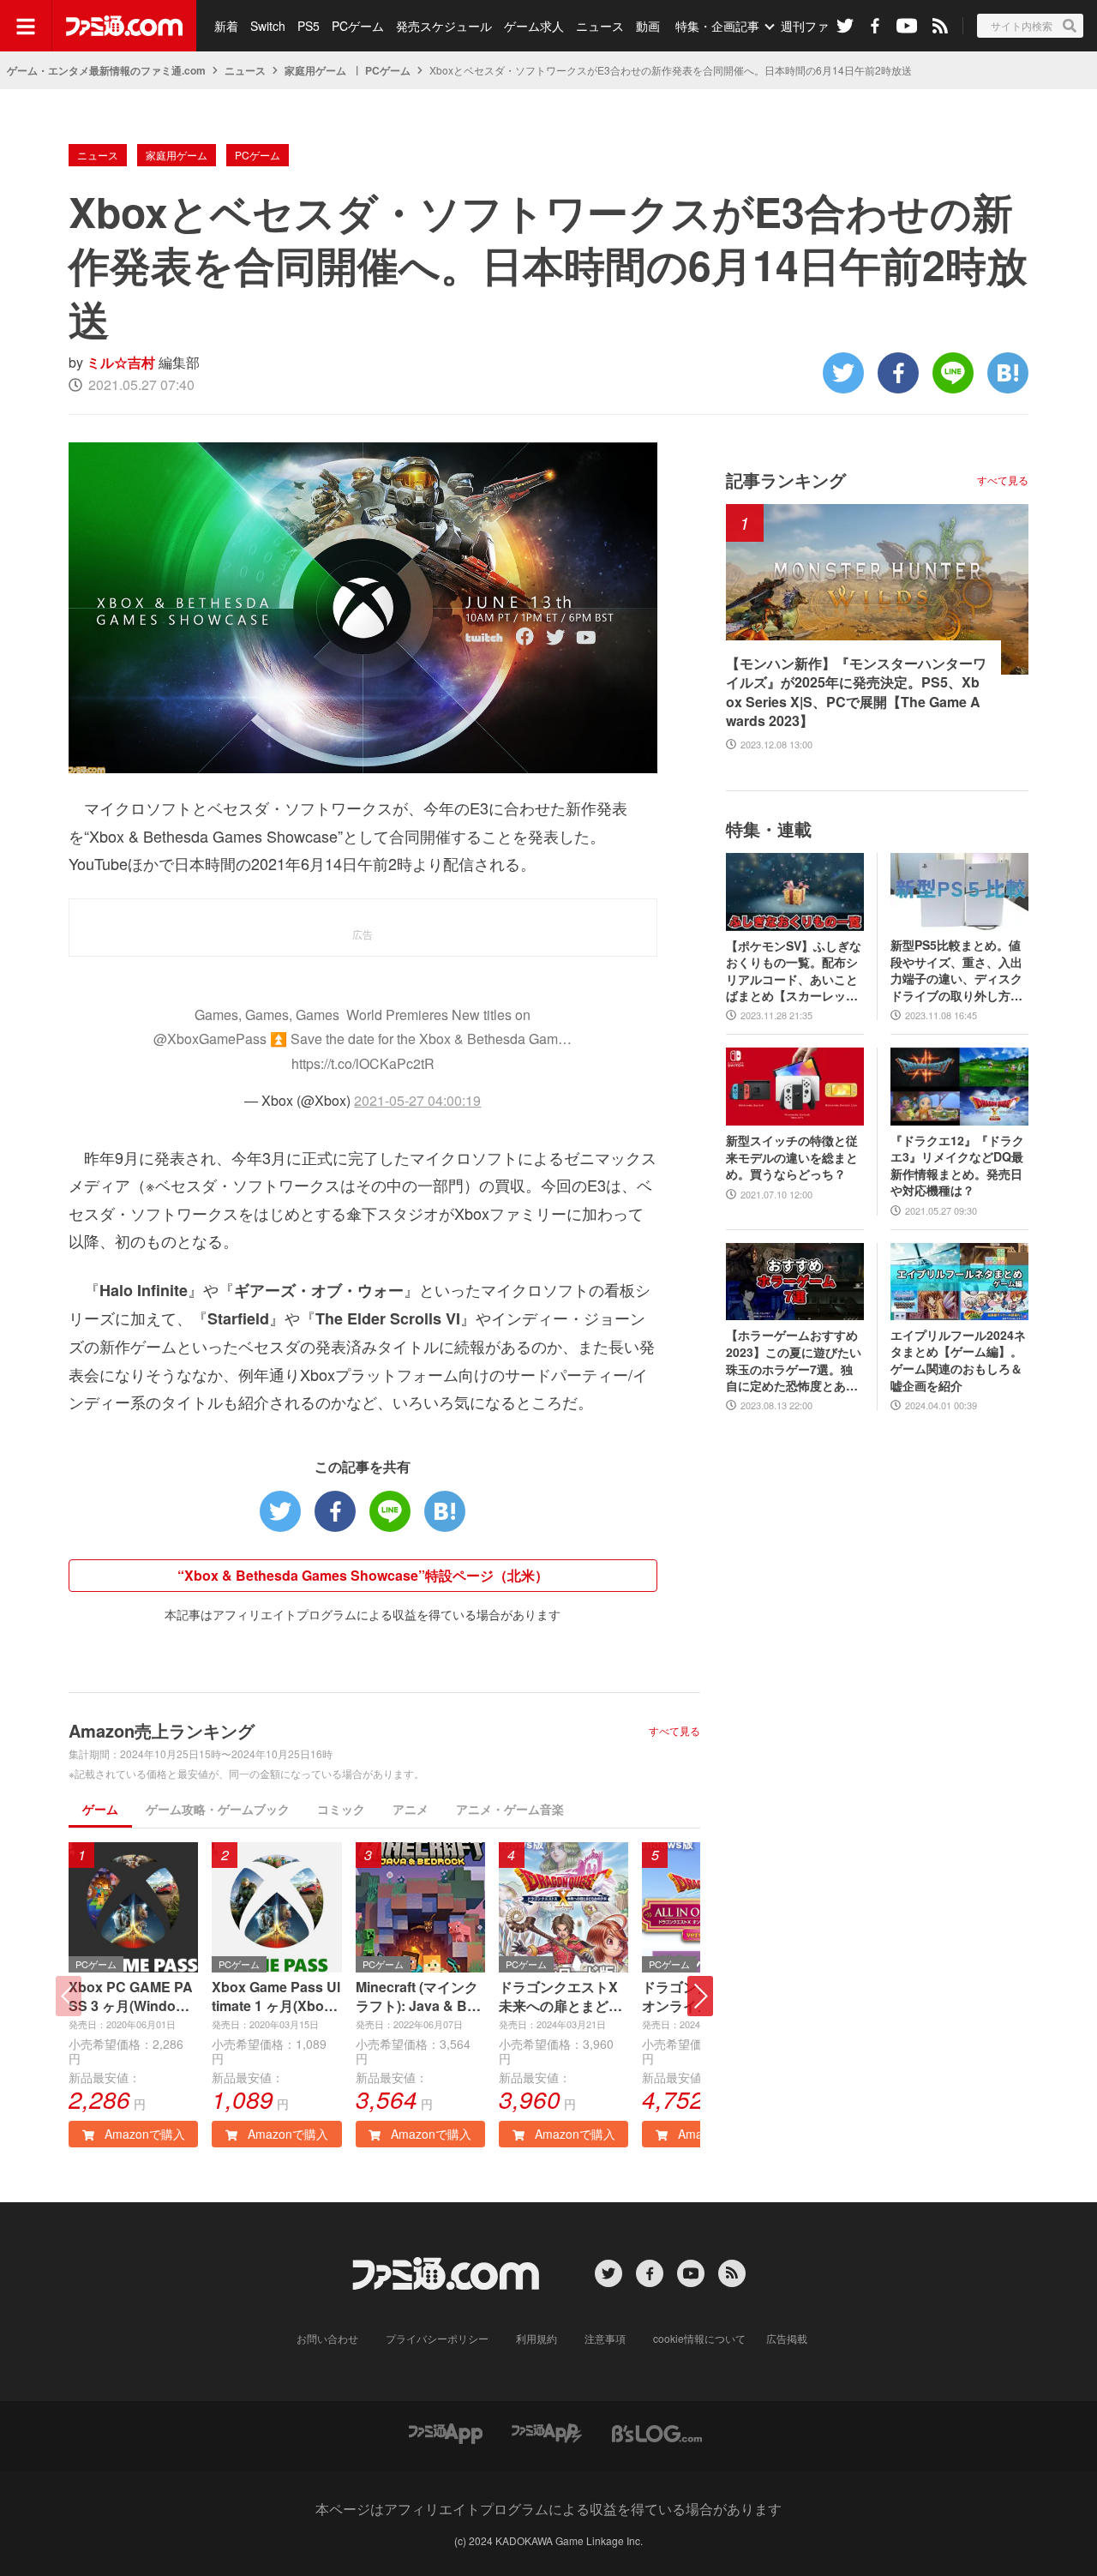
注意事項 (605, 2338)
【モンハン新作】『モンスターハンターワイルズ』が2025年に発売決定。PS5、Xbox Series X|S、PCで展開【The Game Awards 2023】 (856, 692)
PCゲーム (358, 26)
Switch (268, 26)
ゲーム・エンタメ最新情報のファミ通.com (106, 70)
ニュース (600, 26)
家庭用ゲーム (315, 70)
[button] (700, 1996)
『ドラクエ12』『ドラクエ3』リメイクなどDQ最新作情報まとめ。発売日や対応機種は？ (957, 1166)
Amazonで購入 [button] (143, 2134)
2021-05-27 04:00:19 (417, 1100)
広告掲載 (787, 2338)
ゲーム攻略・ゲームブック (218, 1809)
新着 (226, 26)
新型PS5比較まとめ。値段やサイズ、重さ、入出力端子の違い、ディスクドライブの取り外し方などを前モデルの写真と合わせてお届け (956, 970)
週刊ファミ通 (817, 26)
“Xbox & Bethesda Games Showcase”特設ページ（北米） (363, 1575)
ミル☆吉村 (121, 362)
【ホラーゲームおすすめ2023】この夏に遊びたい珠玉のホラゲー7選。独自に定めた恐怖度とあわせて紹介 (794, 1360)
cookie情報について (699, 2338)
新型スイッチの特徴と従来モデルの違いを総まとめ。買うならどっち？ (792, 1157)
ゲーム (100, 1809)
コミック (341, 1809)
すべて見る (674, 1731)
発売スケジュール (444, 26)
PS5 (309, 26)
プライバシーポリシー (437, 2338)
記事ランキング (786, 480)
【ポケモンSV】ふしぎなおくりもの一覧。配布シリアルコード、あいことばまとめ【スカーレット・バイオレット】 (794, 971)
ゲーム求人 (534, 26)
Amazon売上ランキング (162, 1730)
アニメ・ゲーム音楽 (510, 1809)
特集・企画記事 (717, 26)
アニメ (411, 1809)
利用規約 (537, 2338)
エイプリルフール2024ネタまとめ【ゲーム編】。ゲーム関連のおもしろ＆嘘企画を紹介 (958, 1360)
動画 (648, 26)
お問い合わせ (327, 2338)
